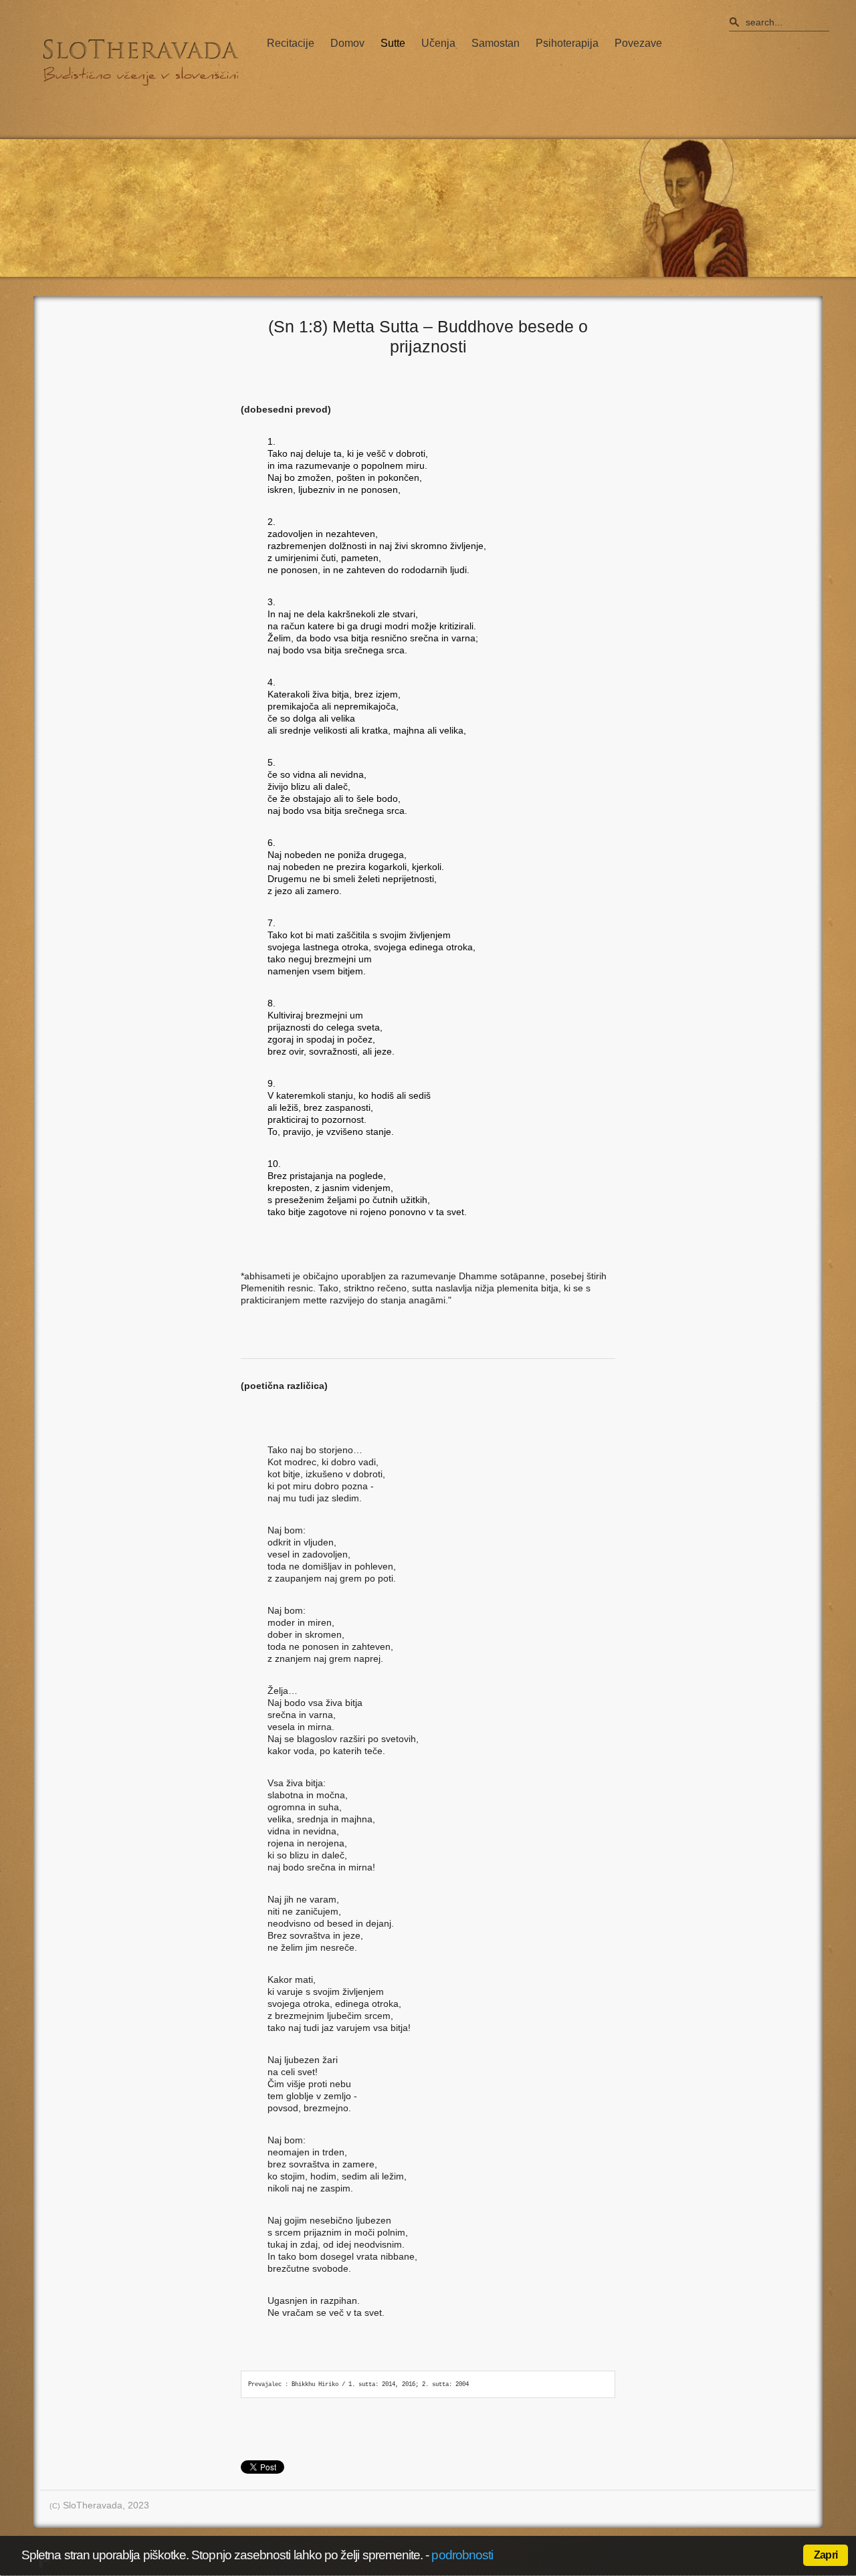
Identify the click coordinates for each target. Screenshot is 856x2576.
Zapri (826, 2555)
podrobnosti (462, 2555)
